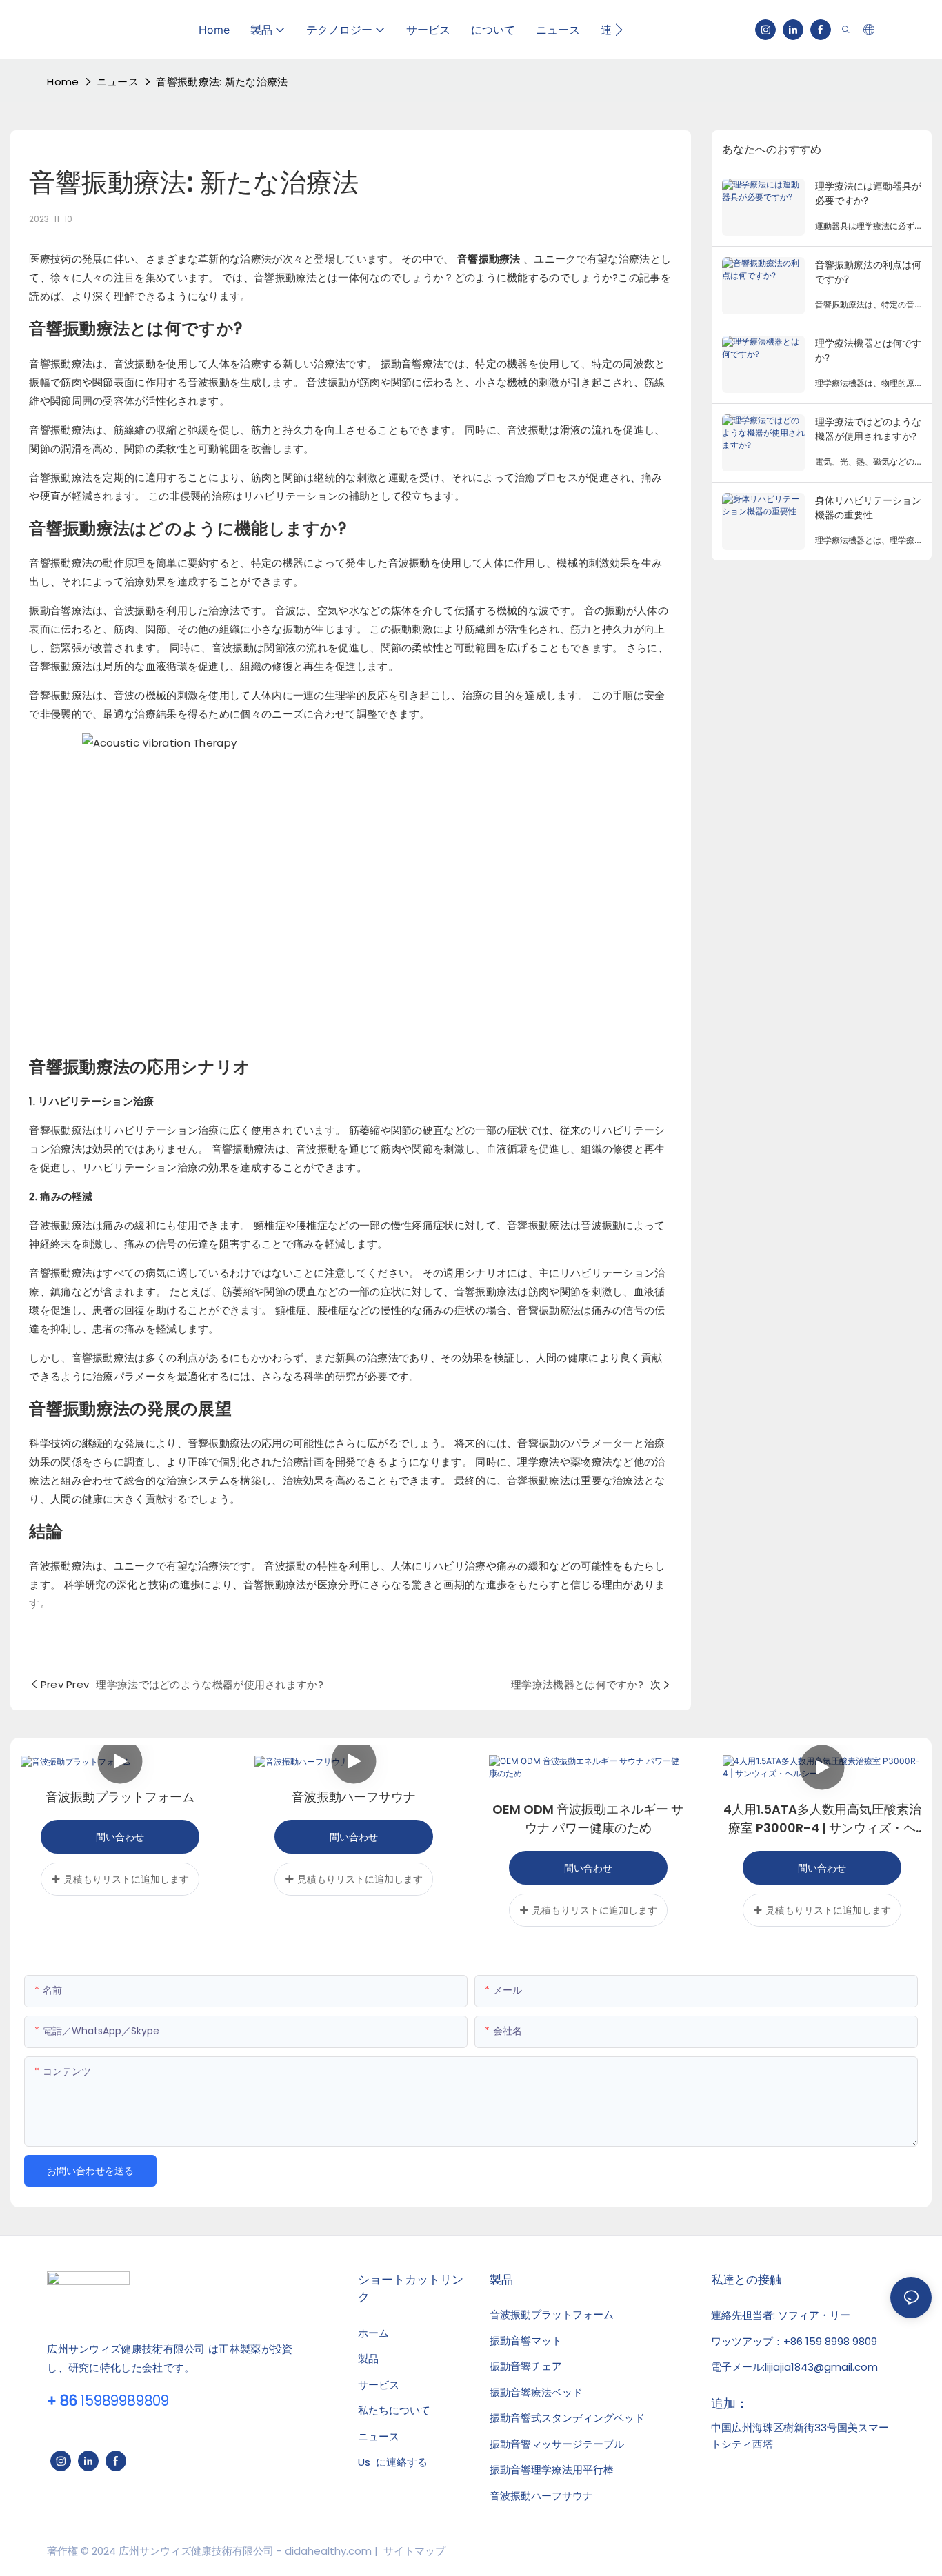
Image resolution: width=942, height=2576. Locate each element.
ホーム (373, 2333)
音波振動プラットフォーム (120, 1797)
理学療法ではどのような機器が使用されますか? (868, 429)
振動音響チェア (526, 2366)
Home (63, 82)
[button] (619, 30)
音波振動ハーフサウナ (354, 1797)
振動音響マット (526, 2341)
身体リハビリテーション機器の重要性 (868, 507)
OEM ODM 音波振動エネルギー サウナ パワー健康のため (588, 1818)
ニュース (118, 82)
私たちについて (394, 2410)
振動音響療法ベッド (536, 2393)
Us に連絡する (393, 2462)
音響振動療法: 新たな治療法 (222, 82)
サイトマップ (413, 2551)
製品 (368, 2359)
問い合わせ (120, 1837)
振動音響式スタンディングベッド (567, 2418)
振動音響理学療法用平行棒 (552, 2470)
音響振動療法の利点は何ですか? (868, 272)
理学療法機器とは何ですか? (868, 350)
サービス (379, 2385)
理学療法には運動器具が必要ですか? (868, 193)
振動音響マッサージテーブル (557, 2444)
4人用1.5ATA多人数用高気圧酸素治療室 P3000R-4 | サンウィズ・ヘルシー (822, 1819)
